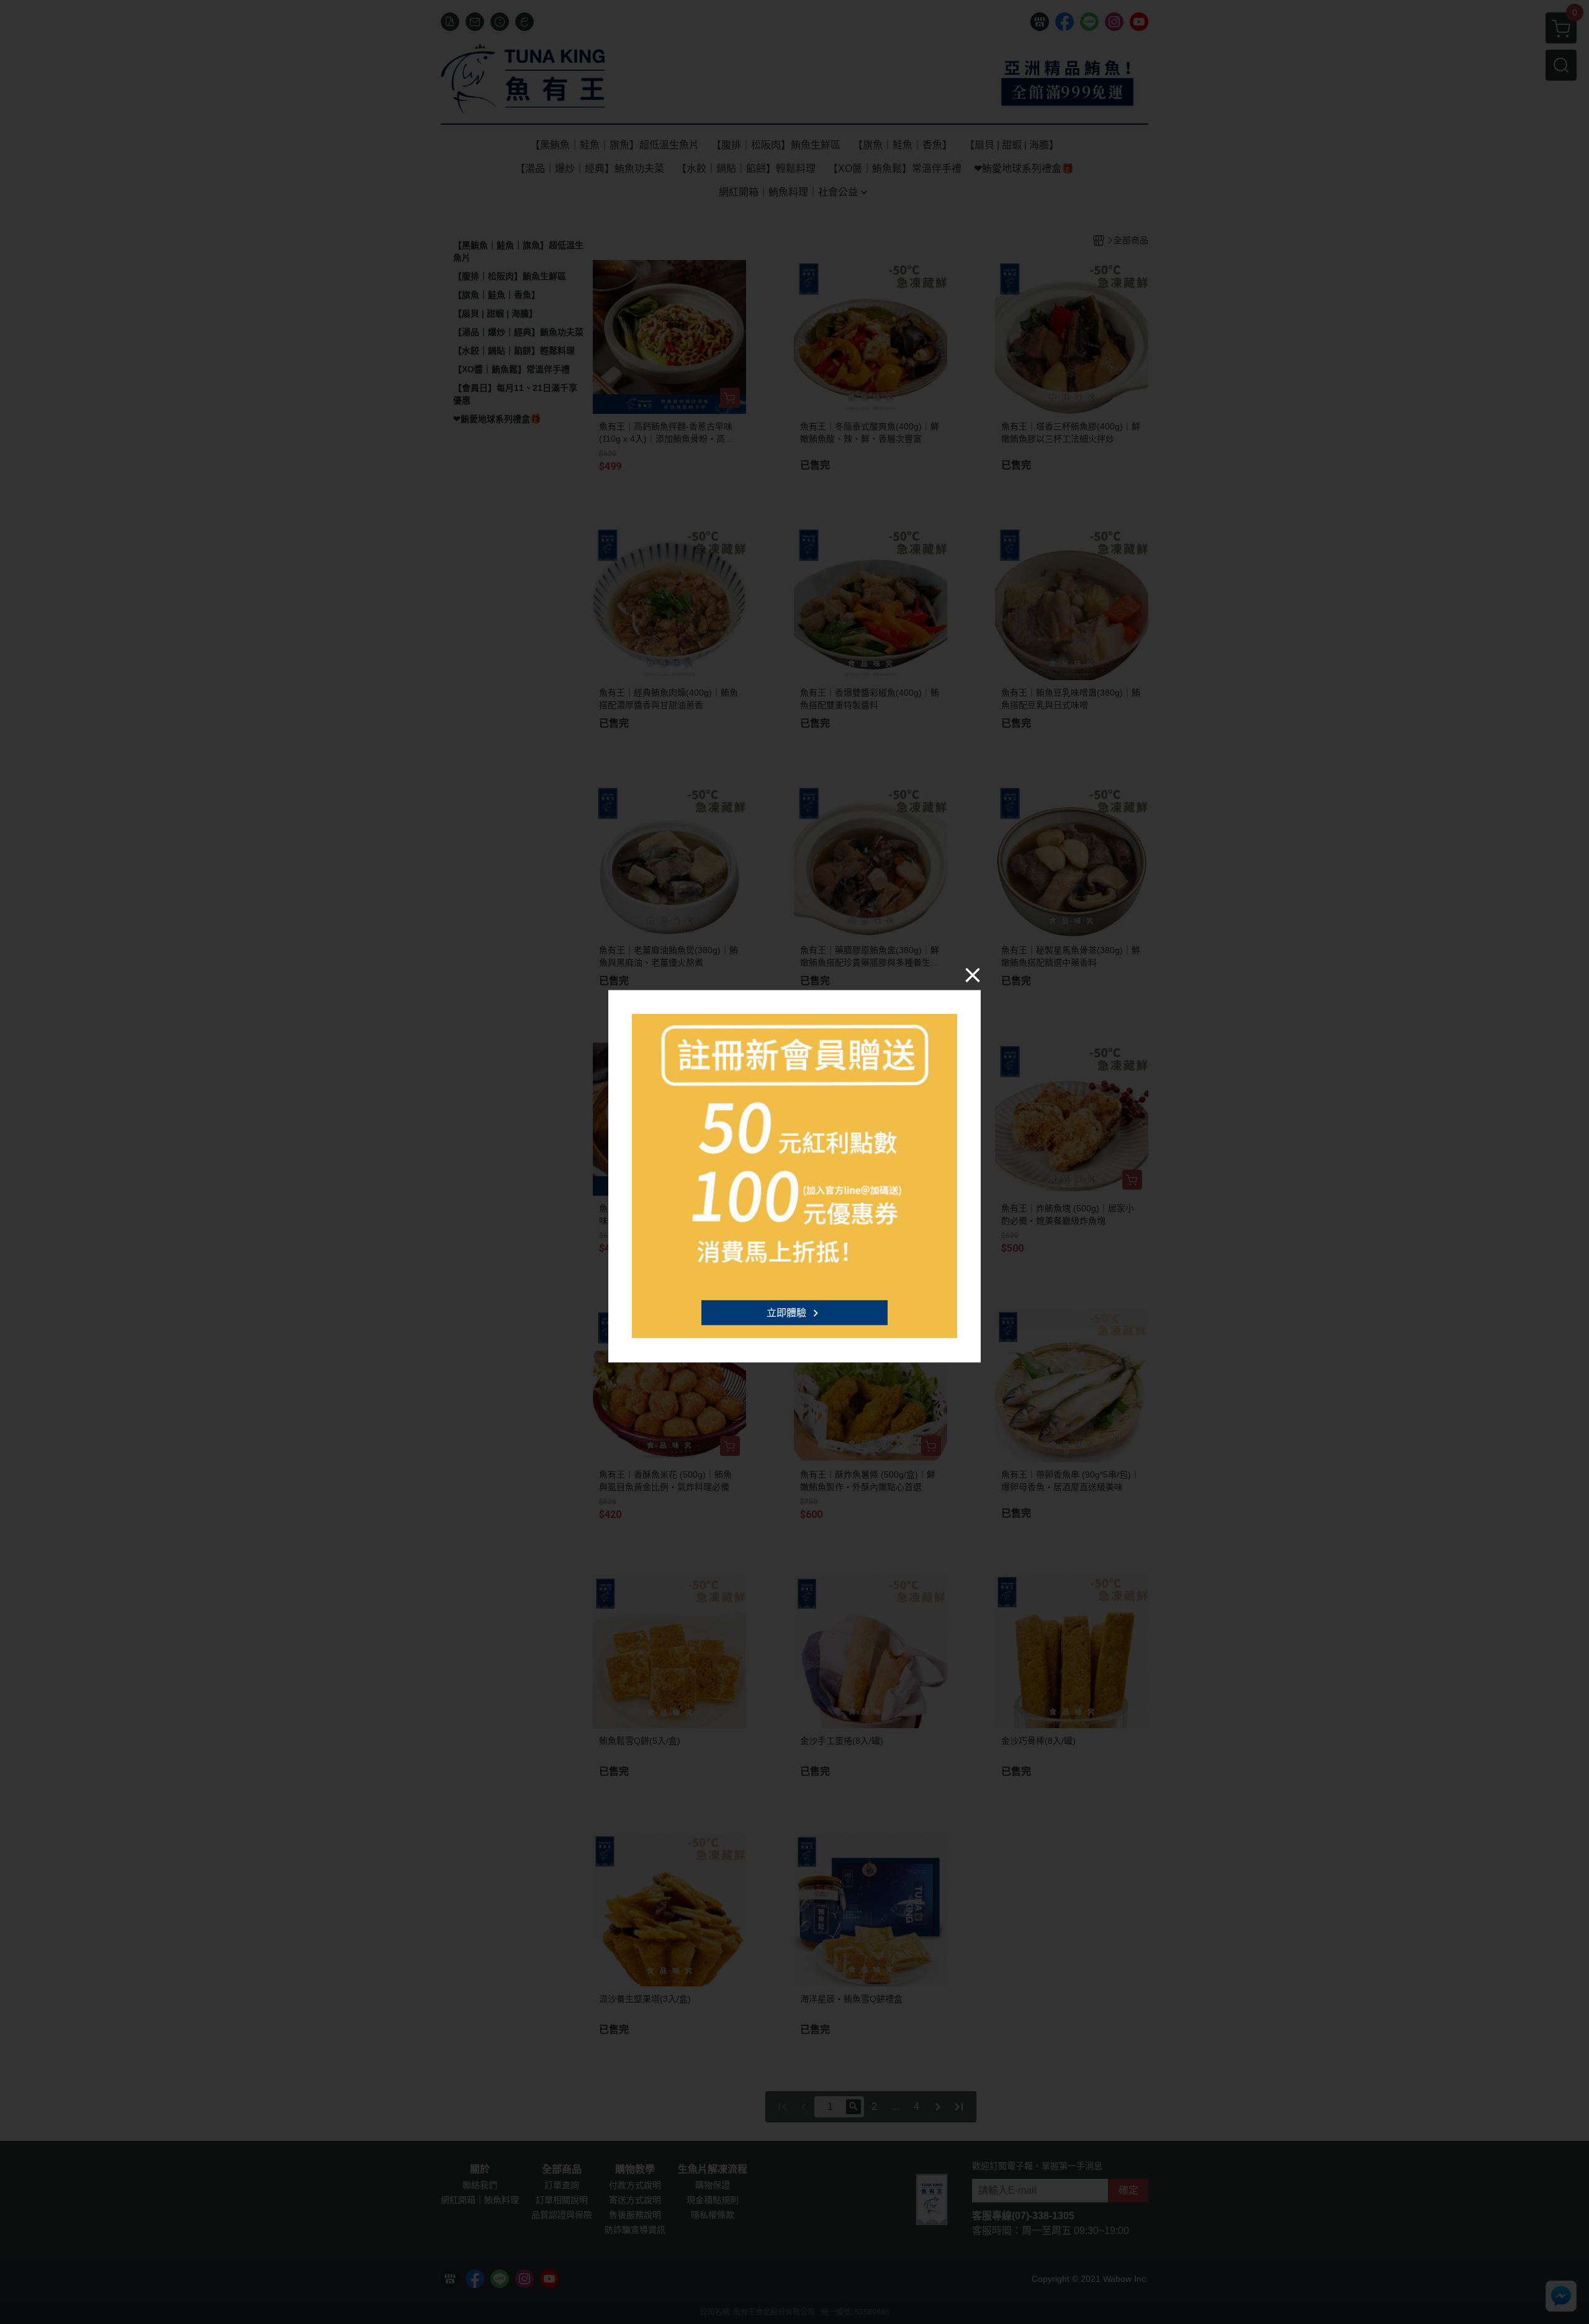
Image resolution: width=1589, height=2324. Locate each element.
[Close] (973, 974)
